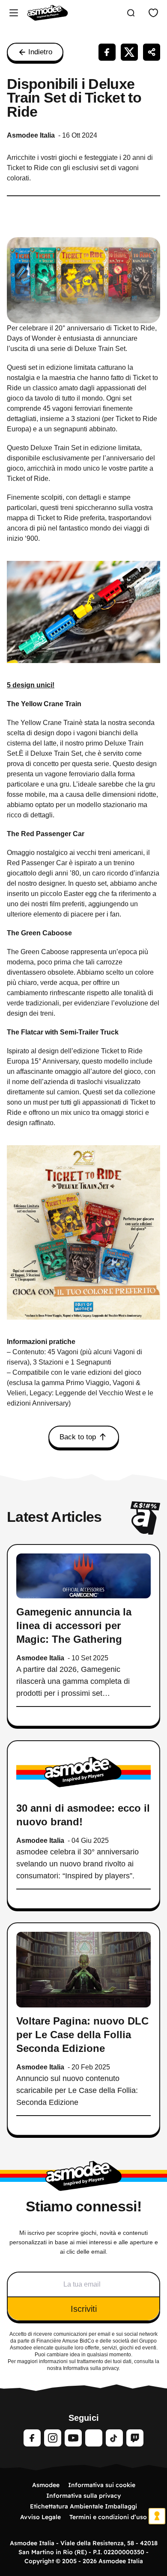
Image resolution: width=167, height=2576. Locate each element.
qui (58, 2348)
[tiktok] (114, 2438)
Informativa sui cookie (102, 2485)
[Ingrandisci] (149, 1156)
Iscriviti (84, 2309)
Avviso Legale (40, 2517)
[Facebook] (32, 2438)
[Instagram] (53, 2438)
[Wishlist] (153, 13)
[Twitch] (135, 2438)
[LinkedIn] (94, 2438)
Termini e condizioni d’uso (108, 2517)
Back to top (78, 1437)
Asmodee (46, 2485)
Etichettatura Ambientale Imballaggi (83, 2506)
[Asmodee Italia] (48, 13)
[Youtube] (73, 2438)
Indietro (40, 52)
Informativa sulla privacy (83, 2496)
